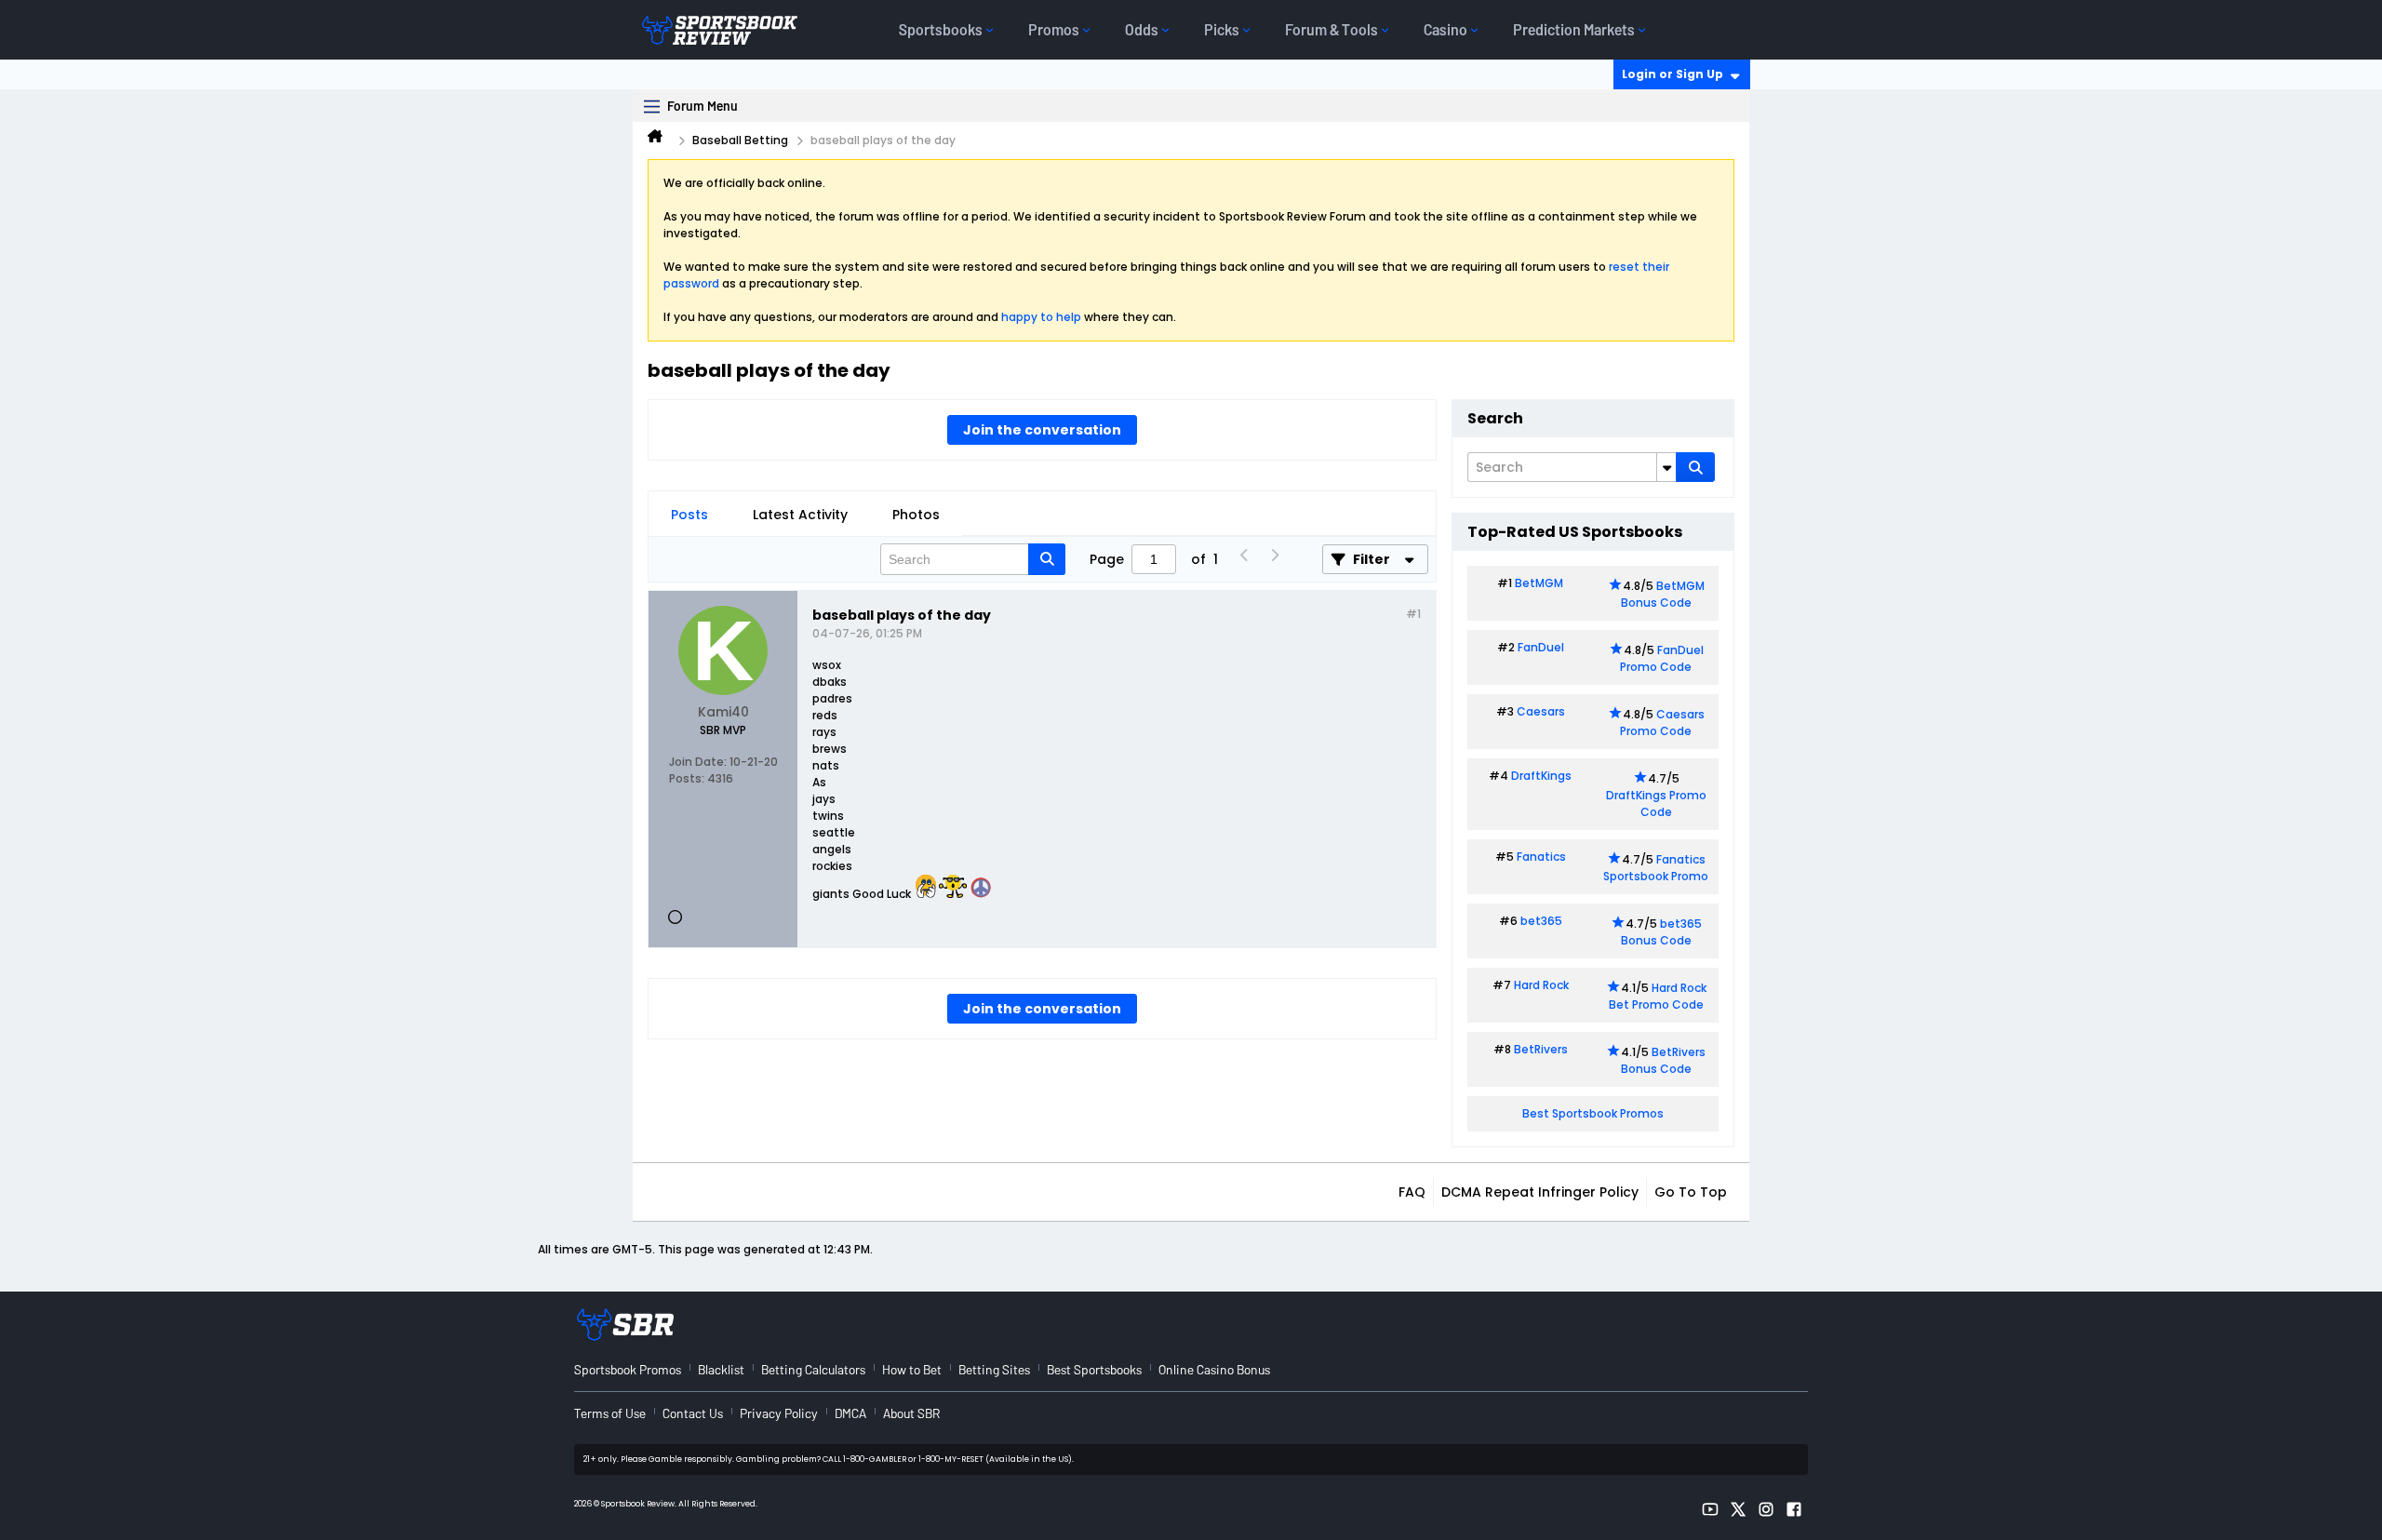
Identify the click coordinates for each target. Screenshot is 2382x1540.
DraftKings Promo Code (1656, 803)
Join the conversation (1042, 430)
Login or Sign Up (1673, 74)
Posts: (687, 778)
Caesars (1541, 711)
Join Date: (698, 762)
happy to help (1041, 317)
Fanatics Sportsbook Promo (1656, 868)
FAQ (1412, 1192)
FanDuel (1541, 647)
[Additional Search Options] (1666, 467)
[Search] (1695, 467)
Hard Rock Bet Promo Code (1658, 996)
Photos (916, 515)
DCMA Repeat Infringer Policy (1540, 1192)
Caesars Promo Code (1662, 723)
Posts (689, 515)
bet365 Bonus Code (1661, 932)
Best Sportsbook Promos (1593, 1113)
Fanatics (1541, 857)
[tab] (689, 515)
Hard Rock (1541, 985)
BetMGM (1539, 583)
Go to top (1691, 1192)
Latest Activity (800, 515)
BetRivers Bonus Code (1664, 1060)
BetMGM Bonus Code (1663, 594)
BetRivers (1541, 1049)
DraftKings (1541, 776)
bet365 (1541, 921)
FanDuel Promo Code (1662, 658)
